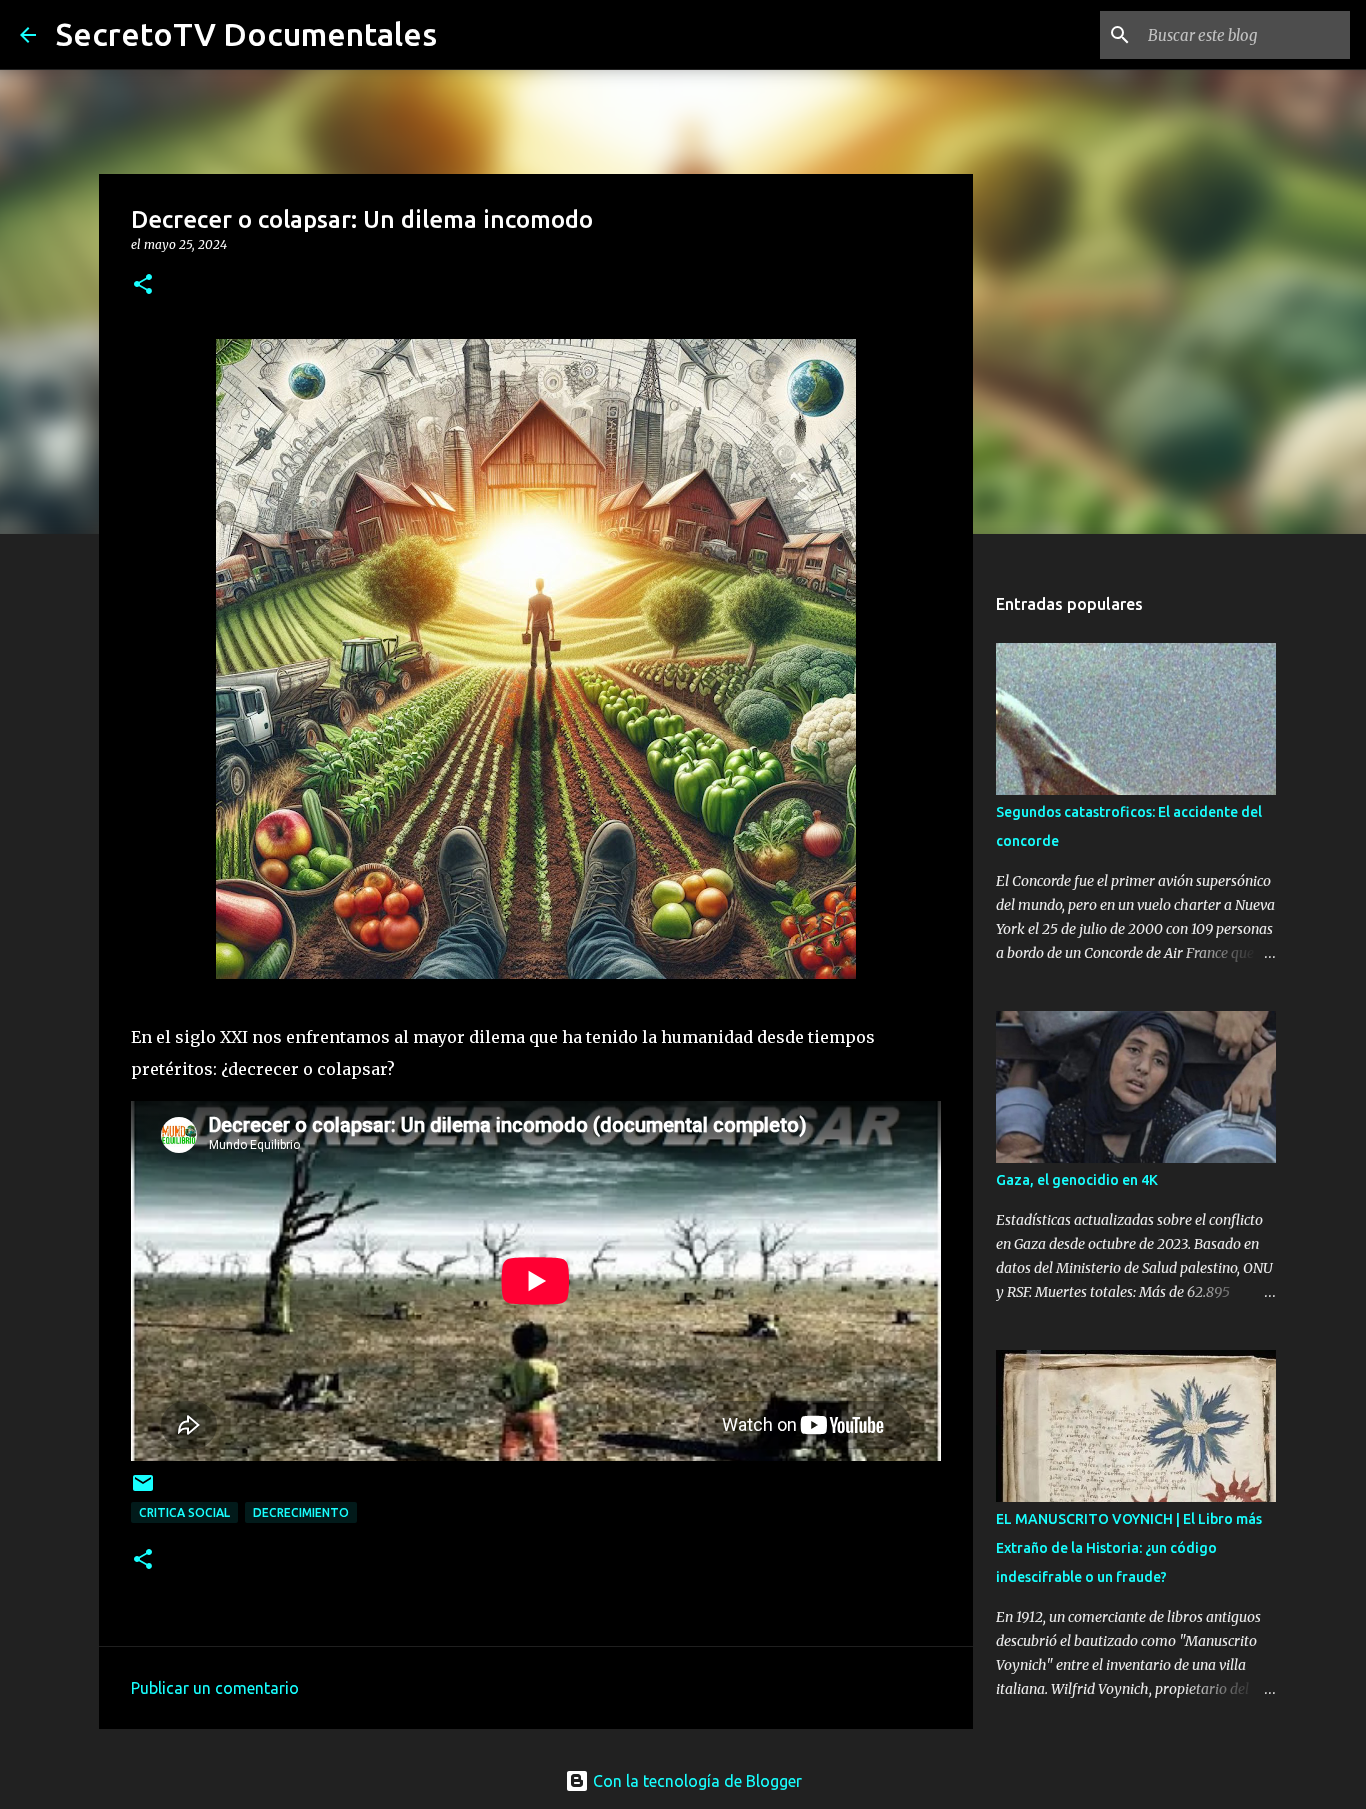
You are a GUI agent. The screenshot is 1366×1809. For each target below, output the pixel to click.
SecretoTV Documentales (246, 34)
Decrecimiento (301, 1512)
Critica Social (184, 1512)
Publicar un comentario (215, 1688)
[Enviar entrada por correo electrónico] (143, 1490)
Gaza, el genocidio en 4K (1077, 1180)
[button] (143, 285)
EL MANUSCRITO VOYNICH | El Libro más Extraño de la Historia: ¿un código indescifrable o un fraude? (1129, 1548)
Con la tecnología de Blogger (695, 1781)
